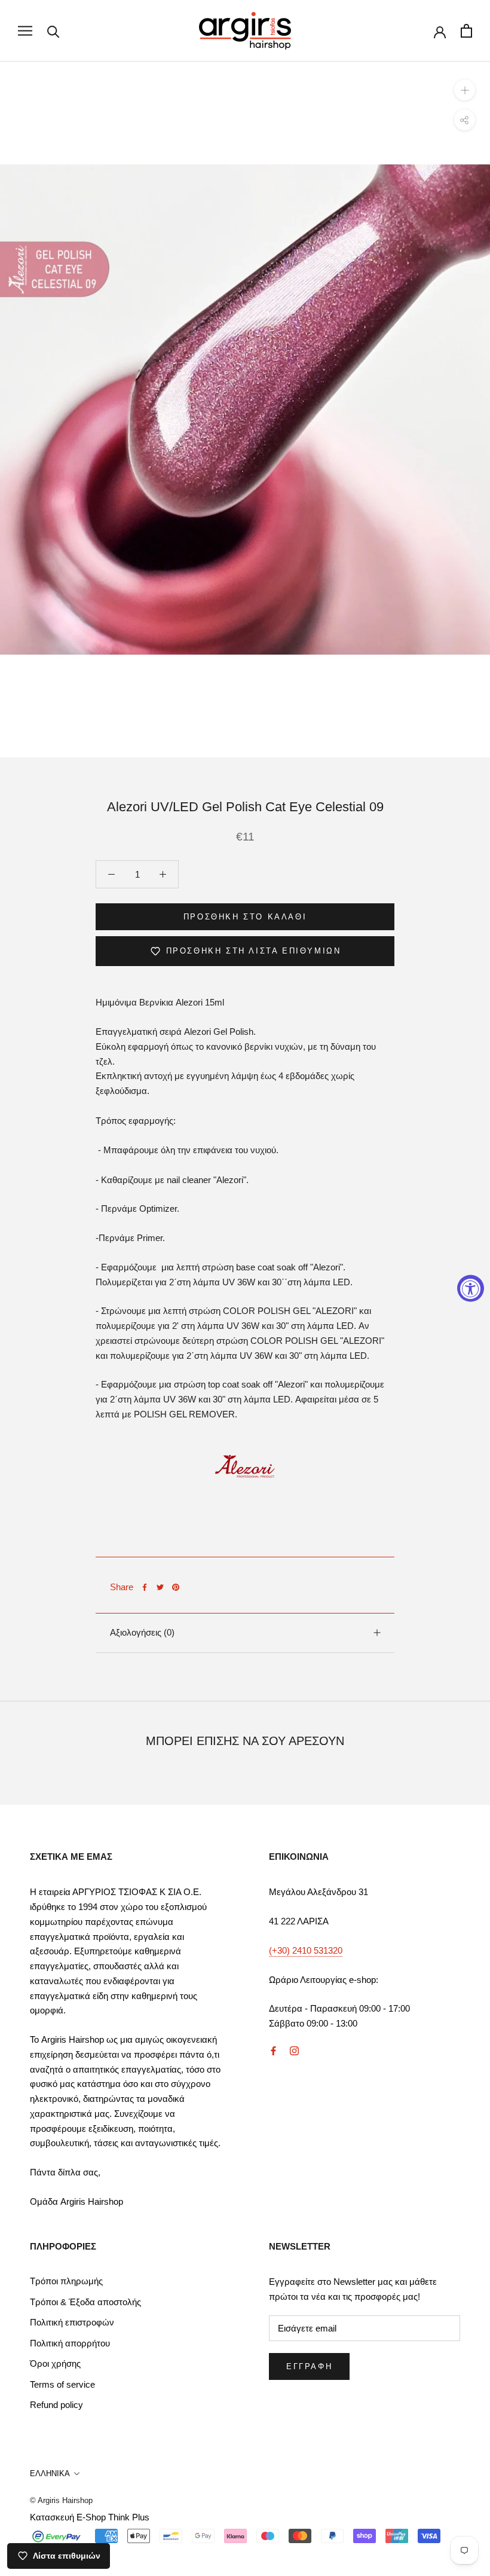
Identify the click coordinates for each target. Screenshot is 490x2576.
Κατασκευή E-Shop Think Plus (90, 2517)
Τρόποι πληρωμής (66, 2281)
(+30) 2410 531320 (306, 1950)
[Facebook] (145, 1587)
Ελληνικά (50, 2473)
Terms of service (62, 2384)
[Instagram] (294, 2051)
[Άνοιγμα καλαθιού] (466, 31)
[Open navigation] (25, 31)
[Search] (53, 31)
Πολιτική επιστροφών (72, 2322)
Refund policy (56, 2405)
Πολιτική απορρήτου (70, 2343)
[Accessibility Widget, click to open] (471, 1288)
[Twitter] (160, 1587)
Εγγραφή (309, 2366)
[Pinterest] (176, 1587)
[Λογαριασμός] (440, 31)
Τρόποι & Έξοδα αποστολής (85, 2302)
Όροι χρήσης (55, 2363)
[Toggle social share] (465, 120)
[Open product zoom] (465, 90)
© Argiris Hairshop (61, 2500)
